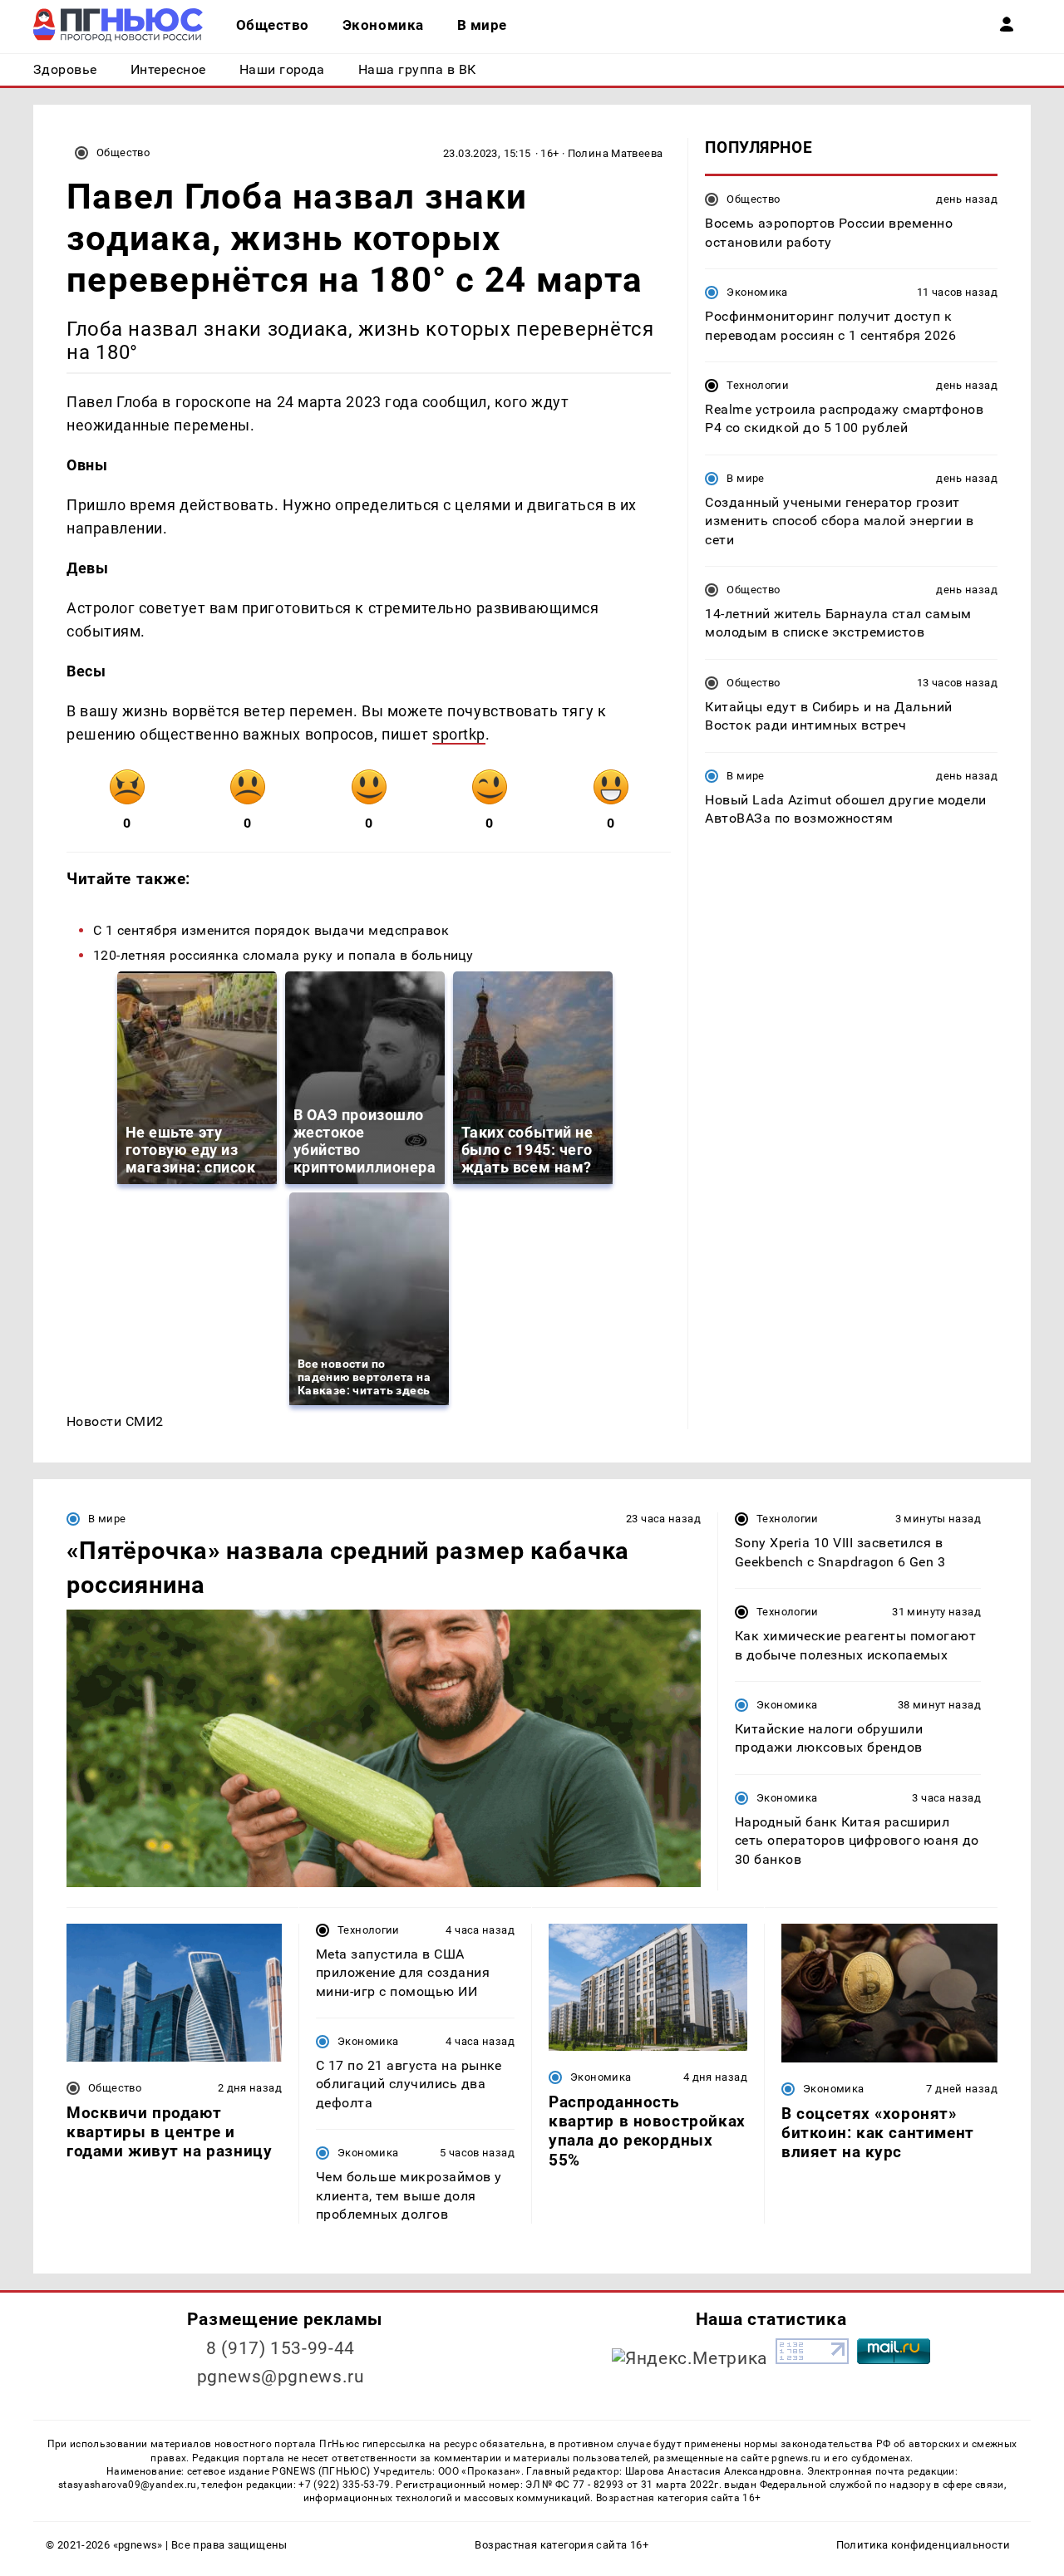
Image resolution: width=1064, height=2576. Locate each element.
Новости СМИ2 (115, 1421)
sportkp (459, 734)
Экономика (757, 292)
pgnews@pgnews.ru (281, 2377)
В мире (745, 477)
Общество (123, 152)
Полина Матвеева (616, 153)
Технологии (758, 385)
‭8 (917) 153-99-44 (281, 2348)
